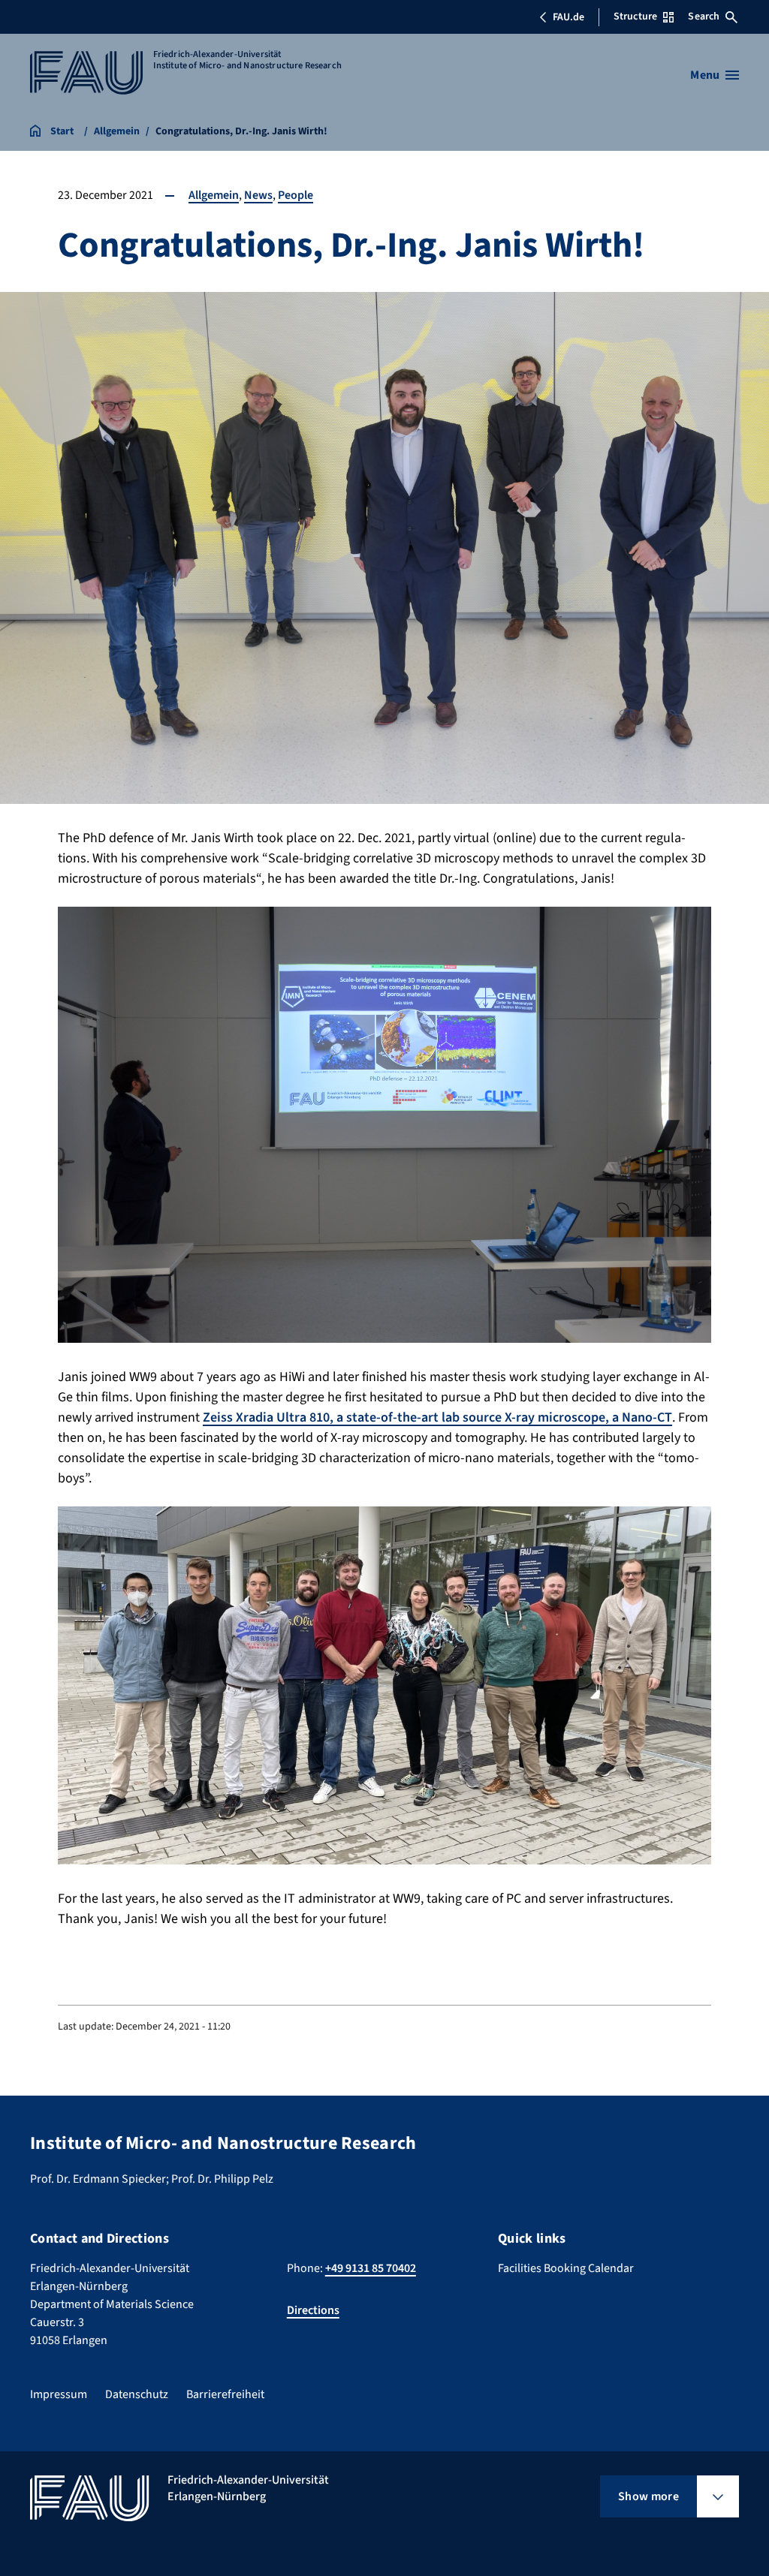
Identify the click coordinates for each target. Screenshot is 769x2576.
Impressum (59, 2394)
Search (704, 17)
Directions (313, 2310)
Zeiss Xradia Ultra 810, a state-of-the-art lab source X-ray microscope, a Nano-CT (437, 1417)
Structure (635, 17)
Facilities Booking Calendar (566, 2268)
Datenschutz (137, 2394)
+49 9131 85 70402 (371, 2268)
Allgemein (214, 195)
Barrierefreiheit (225, 2394)
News (258, 195)
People (296, 195)
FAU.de (568, 17)
